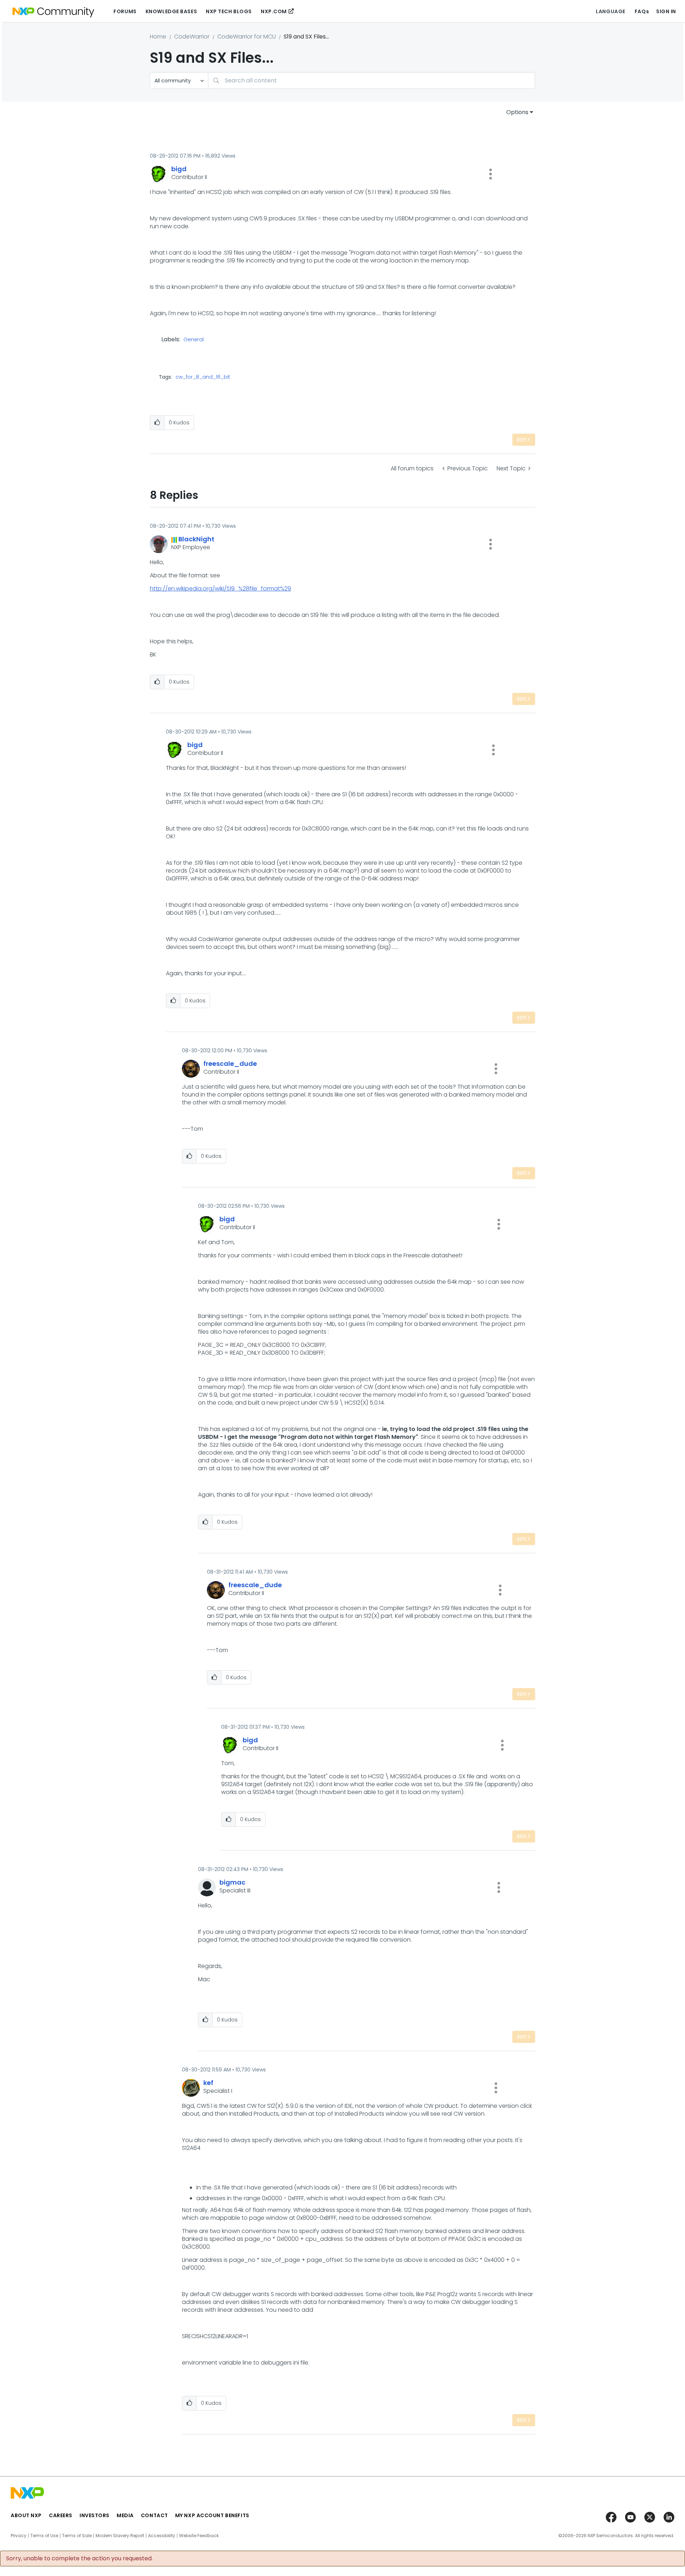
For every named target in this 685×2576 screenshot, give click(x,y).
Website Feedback (199, 2536)
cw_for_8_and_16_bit (203, 377)
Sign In (666, 11)
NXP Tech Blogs (229, 11)
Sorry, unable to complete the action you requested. (79, 2559)
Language (610, 11)
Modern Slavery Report (120, 2536)
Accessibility (162, 2536)
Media (125, 2515)
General (194, 340)
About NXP (26, 2515)
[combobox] (372, 80)
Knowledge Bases (171, 11)
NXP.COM (274, 11)
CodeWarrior (192, 37)
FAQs (642, 11)
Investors (95, 2515)
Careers (61, 2515)
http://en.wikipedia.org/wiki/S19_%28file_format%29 (220, 589)
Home (158, 37)
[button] (491, 174)
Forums (125, 11)
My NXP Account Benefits (212, 2515)
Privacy (19, 2536)
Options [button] (517, 112)
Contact (154, 2515)
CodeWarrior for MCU (247, 37)
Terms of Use (44, 2536)
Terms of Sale (77, 2536)
